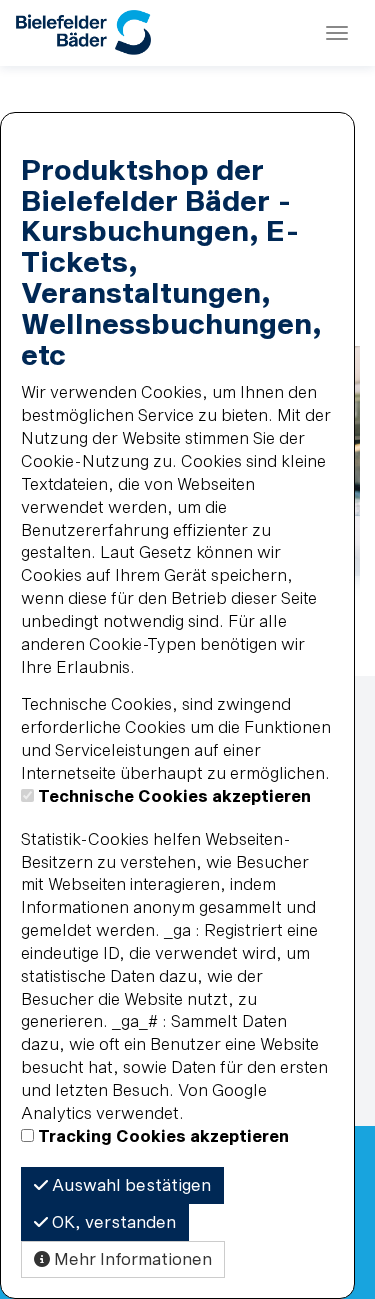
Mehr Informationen (131, 1258)
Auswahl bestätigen (129, 1184)
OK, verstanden (112, 1221)
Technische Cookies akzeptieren (174, 795)
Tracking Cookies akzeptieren (163, 1135)
